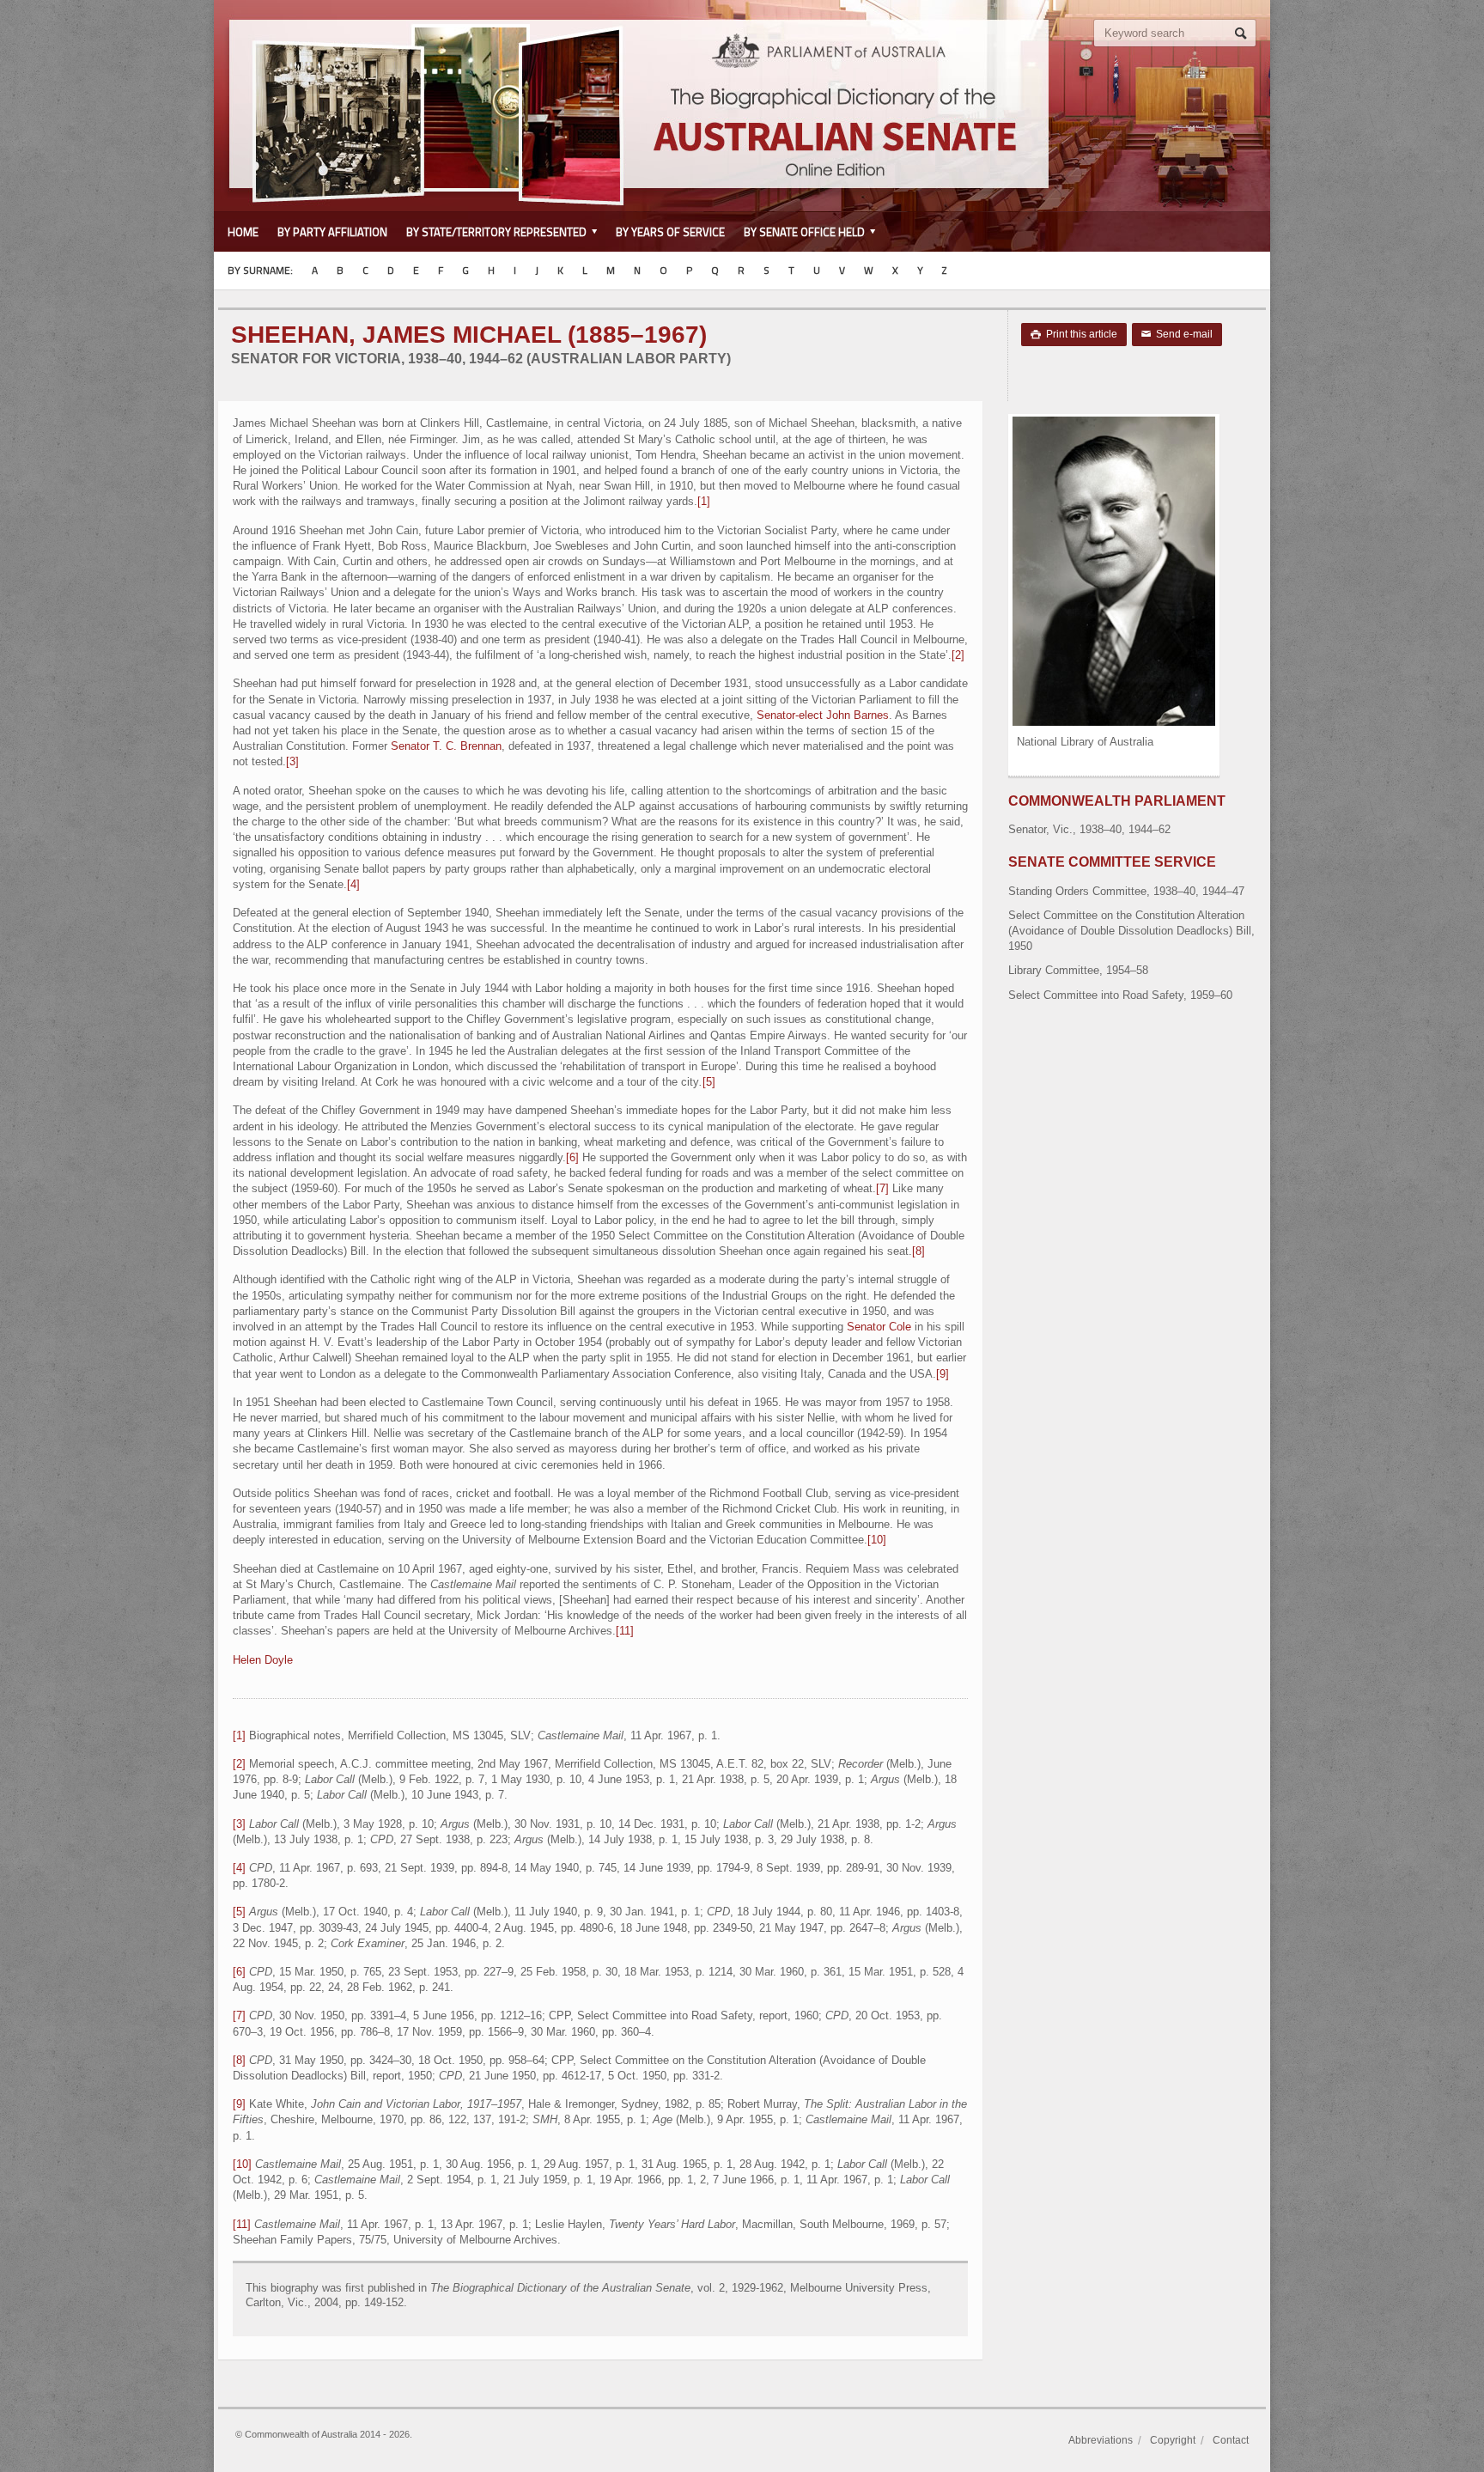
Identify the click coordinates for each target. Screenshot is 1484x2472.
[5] (709, 1082)
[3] (292, 761)
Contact (1231, 2440)
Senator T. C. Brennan (446, 746)
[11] (625, 1631)
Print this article (1074, 334)
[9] (943, 1374)
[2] (958, 655)
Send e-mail (1177, 334)
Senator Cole (879, 1327)
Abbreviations (1101, 2440)
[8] (918, 1251)
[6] (572, 1157)
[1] (704, 501)
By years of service (670, 232)
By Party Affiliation (332, 232)
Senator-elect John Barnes (823, 715)
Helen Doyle (263, 1660)
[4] (353, 884)
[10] (877, 1540)
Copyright (1173, 2440)
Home (243, 232)
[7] (882, 1188)
